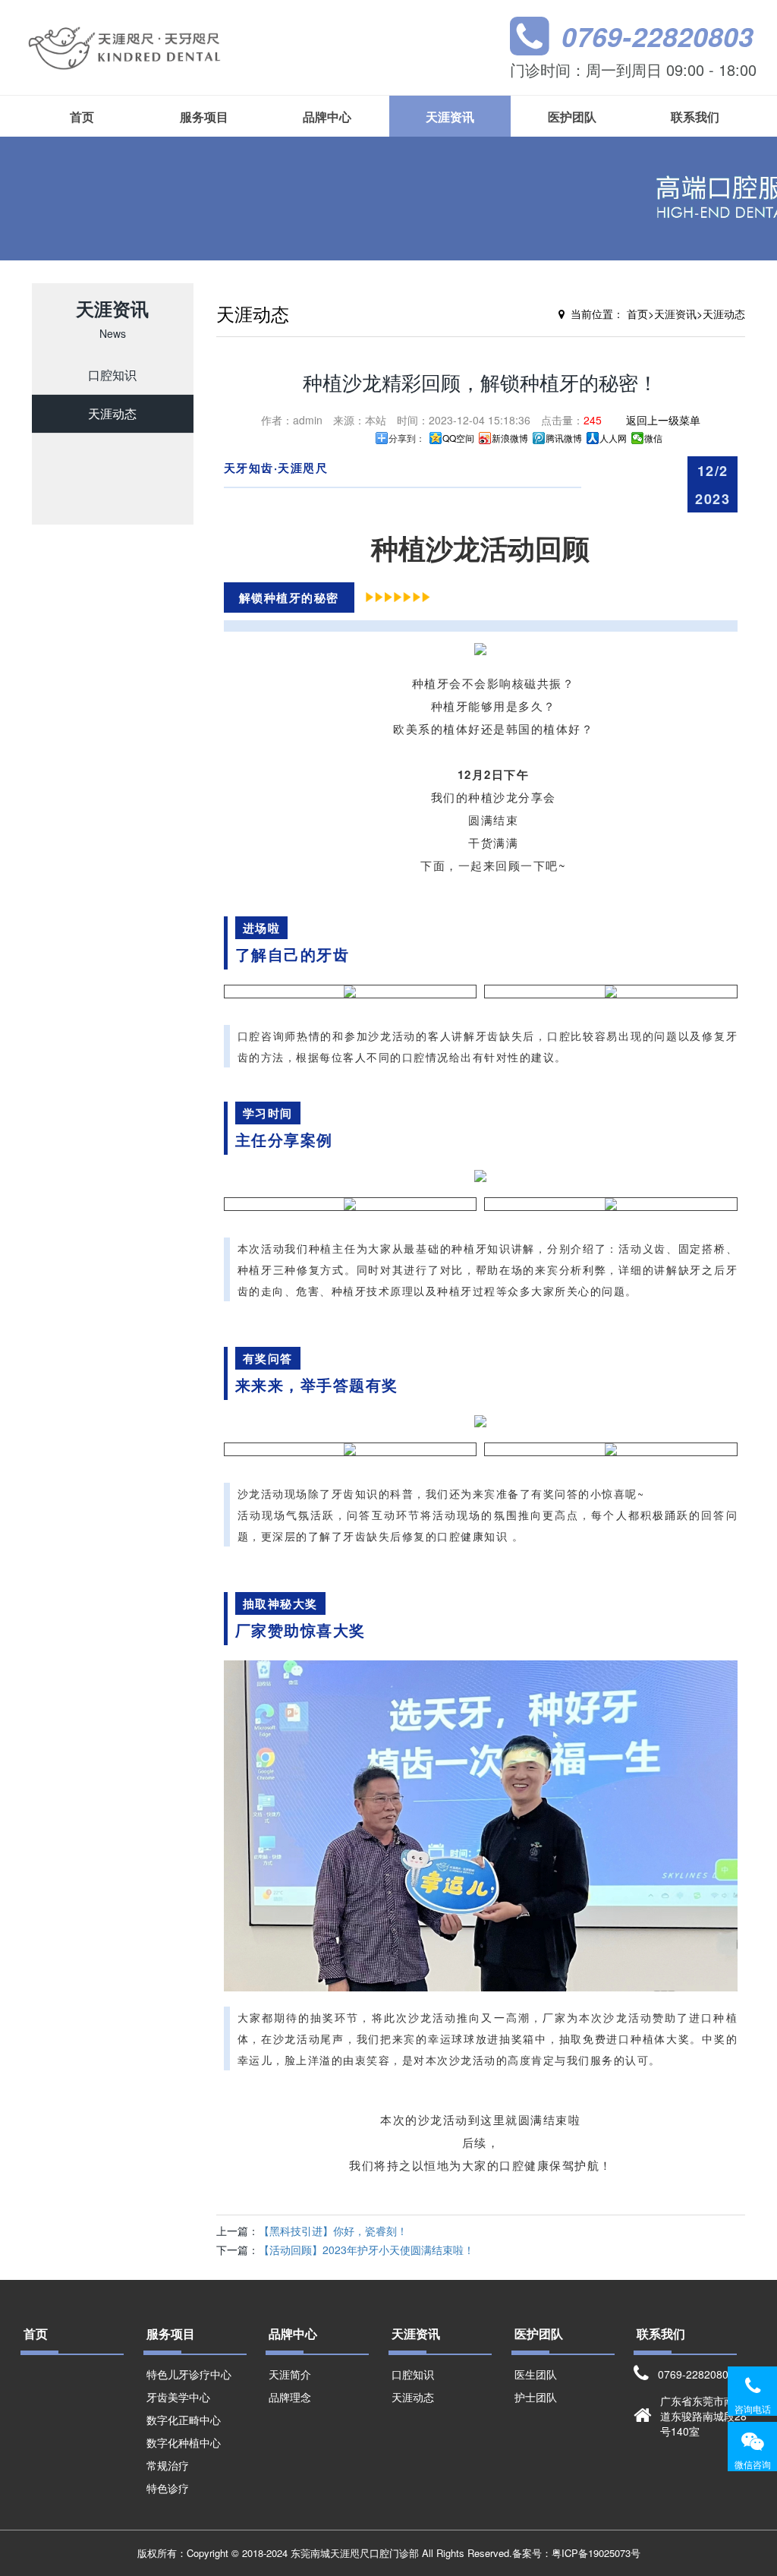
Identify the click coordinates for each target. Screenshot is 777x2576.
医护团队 (572, 117)
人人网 (613, 438)
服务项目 (204, 117)
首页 (82, 117)
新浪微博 (510, 438)
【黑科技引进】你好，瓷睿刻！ (333, 2231)
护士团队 (536, 2397)
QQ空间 (458, 438)
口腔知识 (112, 375)
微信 (653, 438)
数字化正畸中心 (184, 2420)
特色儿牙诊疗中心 (189, 2374)
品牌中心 (327, 117)
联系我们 (695, 117)
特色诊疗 (168, 2488)
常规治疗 (168, 2465)
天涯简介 (290, 2374)
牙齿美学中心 (178, 2397)
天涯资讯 (450, 117)
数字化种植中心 (184, 2442)
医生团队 (536, 2374)
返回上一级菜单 (663, 420)
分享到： (407, 438)
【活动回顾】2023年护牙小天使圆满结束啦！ (366, 2250)
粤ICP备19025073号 (596, 2553)
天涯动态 (112, 413)
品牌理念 (290, 2397)
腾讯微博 (564, 438)
